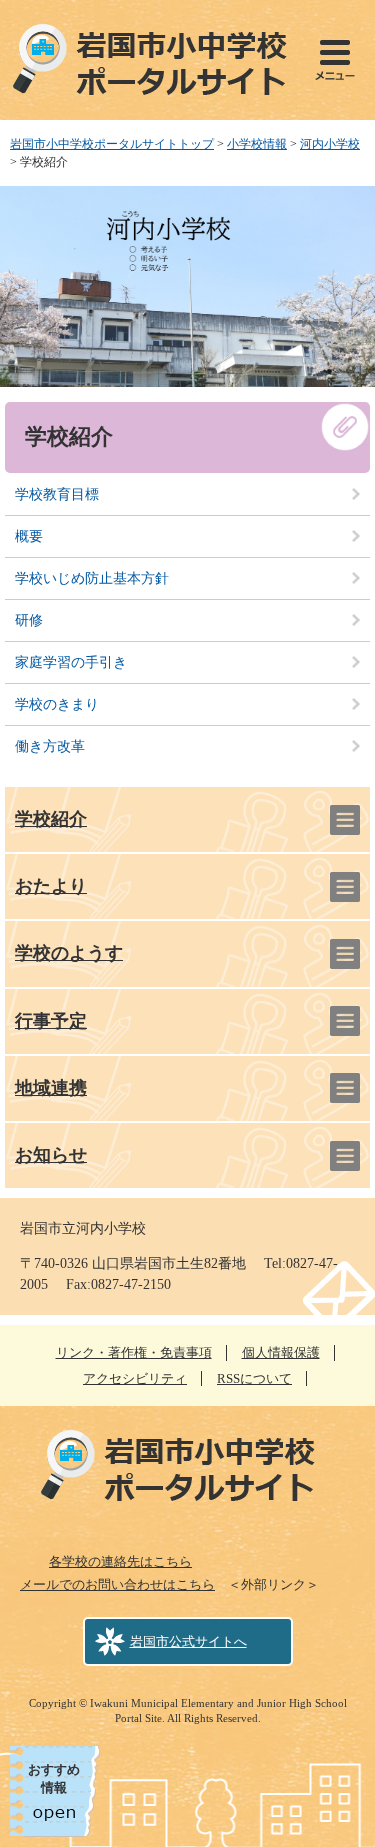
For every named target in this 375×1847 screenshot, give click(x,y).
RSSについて (254, 1378)
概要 (29, 536)
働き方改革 (50, 746)
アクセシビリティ (135, 1378)
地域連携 (51, 1088)
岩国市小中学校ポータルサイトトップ (112, 144)
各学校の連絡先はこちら (120, 1561)
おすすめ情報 (54, 1778)
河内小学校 (330, 144)
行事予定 (51, 1021)
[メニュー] (335, 60)
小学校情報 (257, 144)
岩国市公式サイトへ (188, 1641)
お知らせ (51, 1155)
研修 (29, 620)
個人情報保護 (281, 1352)
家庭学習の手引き (71, 662)
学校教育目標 (57, 494)
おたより (51, 886)
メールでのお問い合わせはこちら (117, 1584)
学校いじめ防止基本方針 (92, 578)
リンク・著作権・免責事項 (134, 1352)
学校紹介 (51, 819)
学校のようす (69, 953)
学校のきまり (57, 704)
